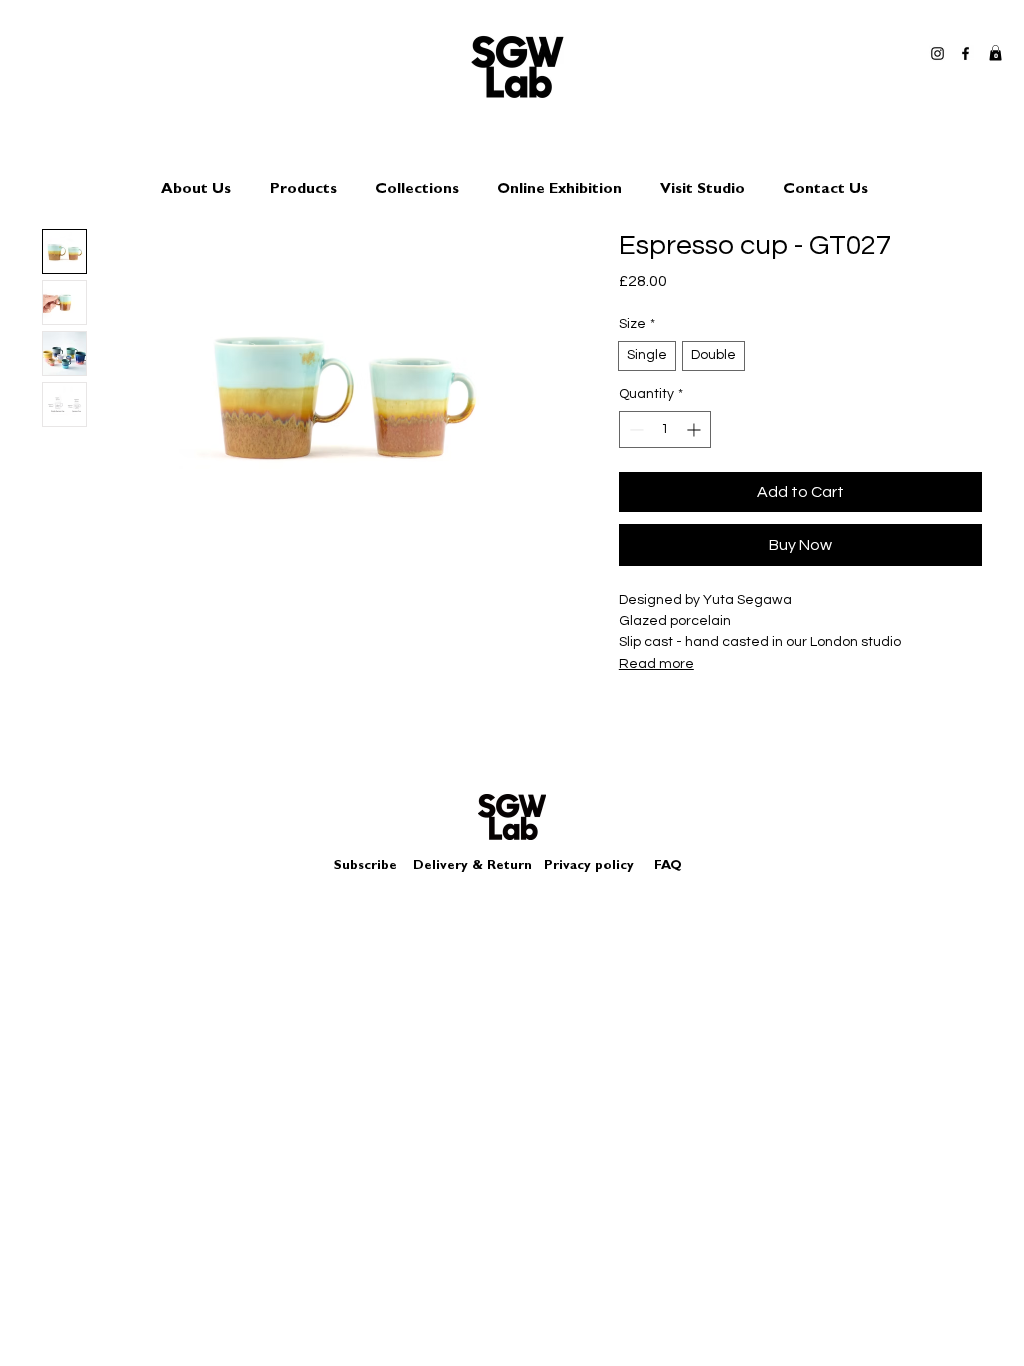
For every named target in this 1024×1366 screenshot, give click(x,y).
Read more (656, 664)
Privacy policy (597, 866)
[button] (995, 53)
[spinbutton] (665, 429)
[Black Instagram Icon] (937, 53)
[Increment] (695, 429)
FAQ (668, 866)
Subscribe (365, 866)
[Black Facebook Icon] (965, 53)
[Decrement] (634, 429)
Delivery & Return (472, 866)
